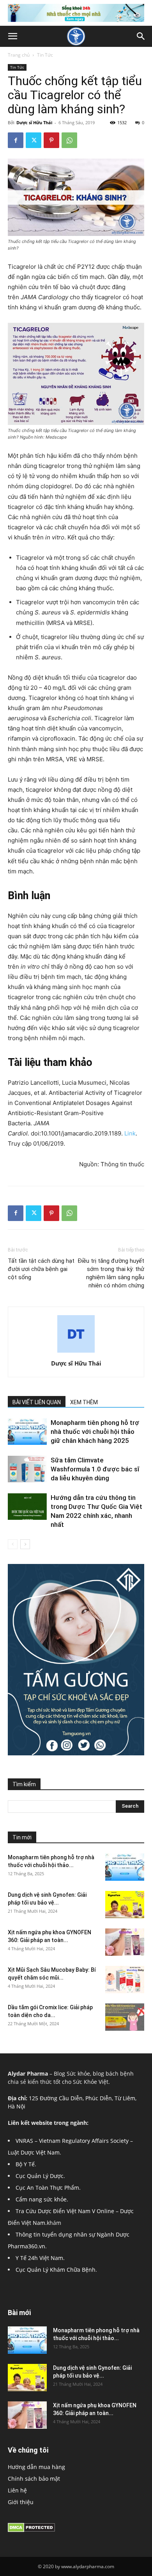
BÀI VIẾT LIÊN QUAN (37, 1402)
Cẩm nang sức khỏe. (42, 2199)
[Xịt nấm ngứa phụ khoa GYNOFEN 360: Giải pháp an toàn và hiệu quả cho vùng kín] (125, 1942)
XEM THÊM (84, 1402)
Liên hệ (17, 2490)
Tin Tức (45, 55)
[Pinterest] (51, 140)
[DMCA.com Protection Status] (31, 2530)
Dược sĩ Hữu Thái (34, 122)
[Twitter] (34, 140)
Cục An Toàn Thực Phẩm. (48, 2188)
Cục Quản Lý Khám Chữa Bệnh (56, 2270)
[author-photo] (76, 1352)
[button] (12, 36)
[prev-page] (13, 1544)
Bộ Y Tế (25, 2164)
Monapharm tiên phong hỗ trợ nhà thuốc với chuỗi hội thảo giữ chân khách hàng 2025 (95, 1432)
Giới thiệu (21, 2502)
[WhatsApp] (69, 140)
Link (130, 1133)
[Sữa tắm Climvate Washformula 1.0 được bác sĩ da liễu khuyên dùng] (27, 1469)
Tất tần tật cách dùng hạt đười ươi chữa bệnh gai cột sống (41, 1269)
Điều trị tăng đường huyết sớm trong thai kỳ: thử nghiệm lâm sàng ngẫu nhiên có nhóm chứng (111, 1273)
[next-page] (25, 1544)
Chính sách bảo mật (34, 2479)
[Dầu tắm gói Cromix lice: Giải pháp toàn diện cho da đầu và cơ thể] (125, 2017)
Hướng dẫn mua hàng (36, 2467)
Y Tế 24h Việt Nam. (40, 2258)
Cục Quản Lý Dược (40, 2176)
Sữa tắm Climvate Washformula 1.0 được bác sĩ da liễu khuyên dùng (95, 1469)
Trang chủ (19, 55)
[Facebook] (16, 140)
